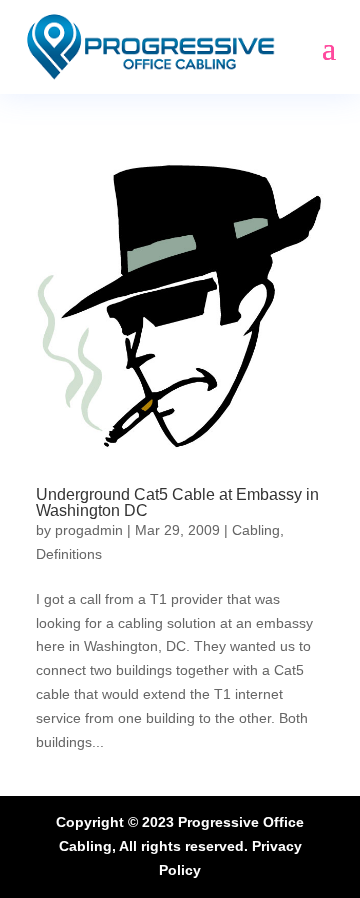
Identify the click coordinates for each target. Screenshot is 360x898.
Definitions (69, 554)
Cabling (256, 530)
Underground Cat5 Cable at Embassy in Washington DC (177, 502)
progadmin (89, 530)
